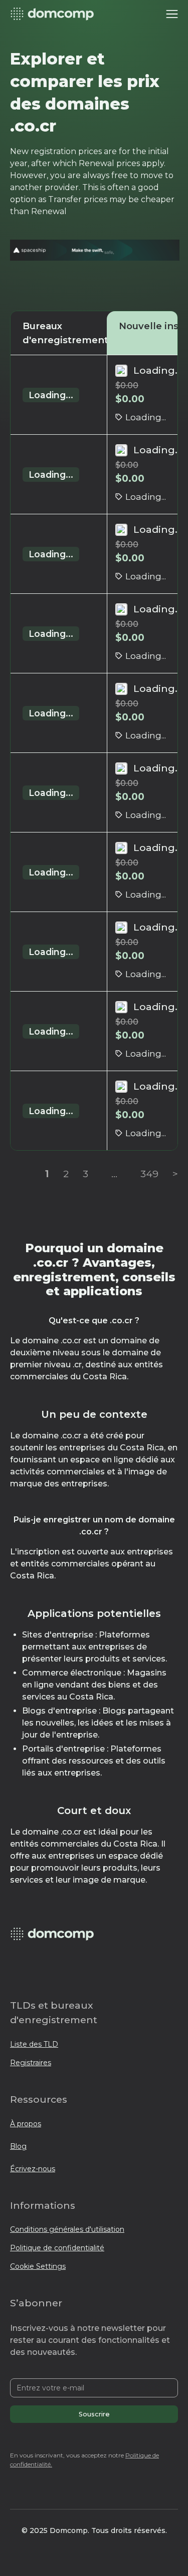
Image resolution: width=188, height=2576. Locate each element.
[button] (172, 14)
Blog (18, 2146)
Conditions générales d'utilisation (67, 2229)
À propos (26, 2124)
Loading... (51, 395)
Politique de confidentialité (57, 2248)
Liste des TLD (34, 2044)
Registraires (31, 2063)
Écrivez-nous (33, 2169)
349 (149, 1174)
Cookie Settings (38, 2266)
